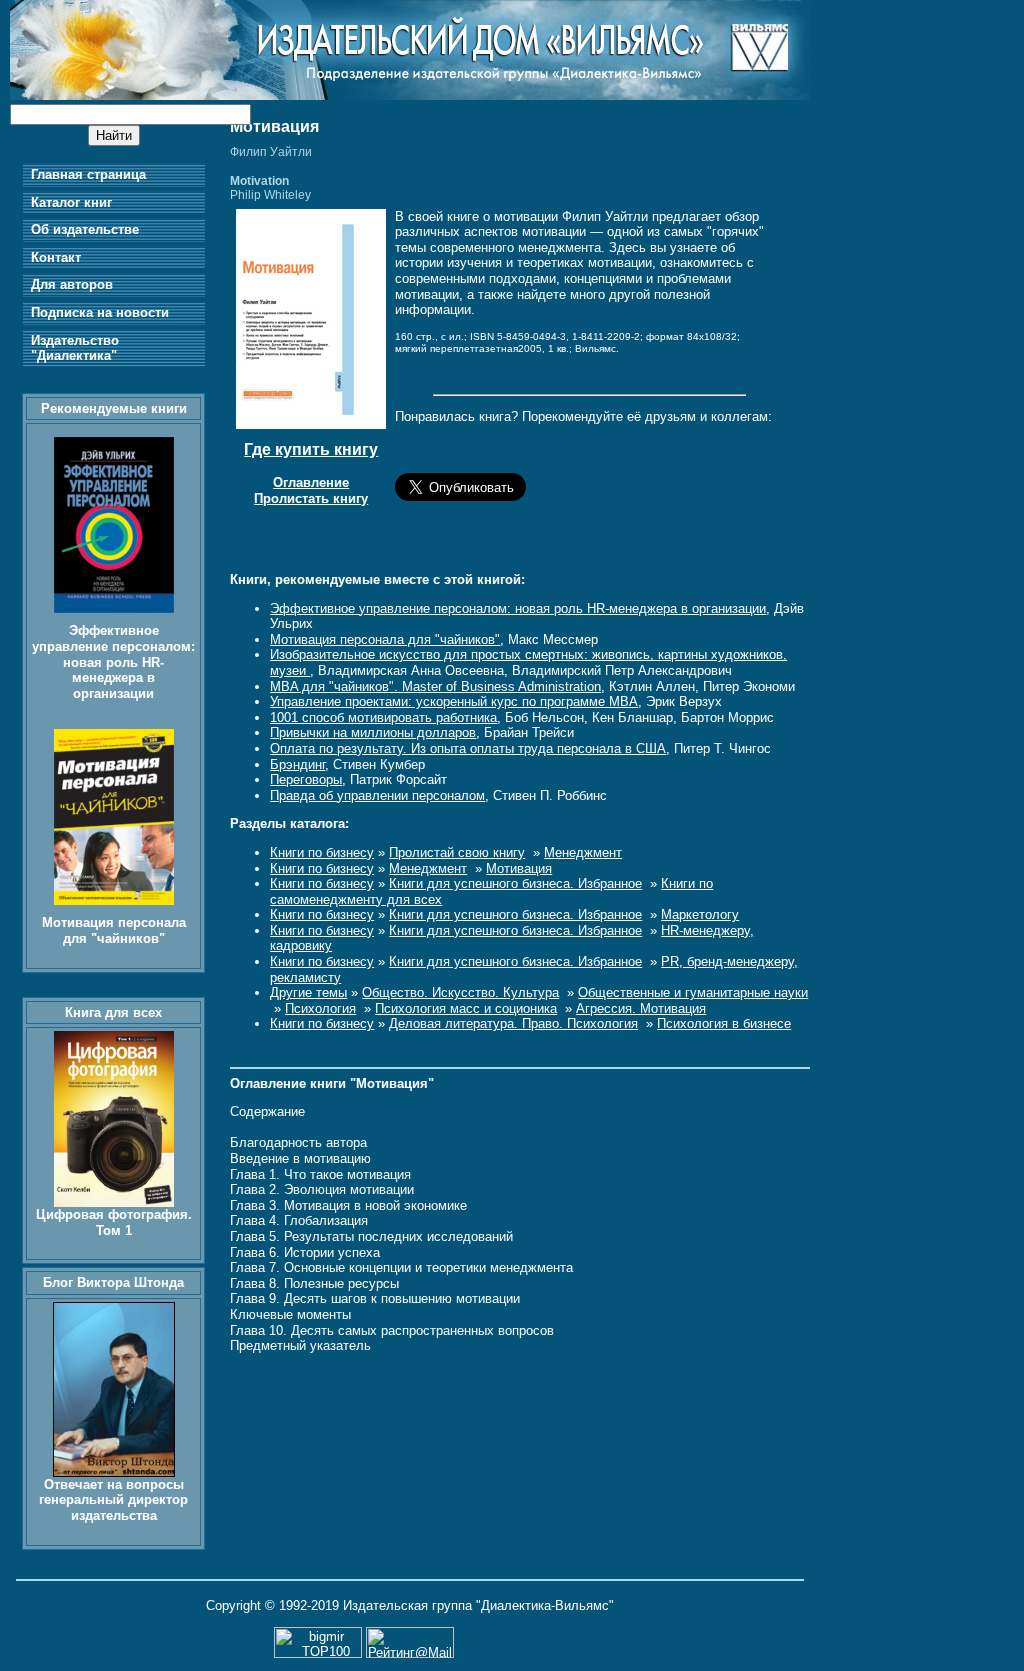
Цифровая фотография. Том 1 (114, 1222)
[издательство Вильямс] (410, 95)
